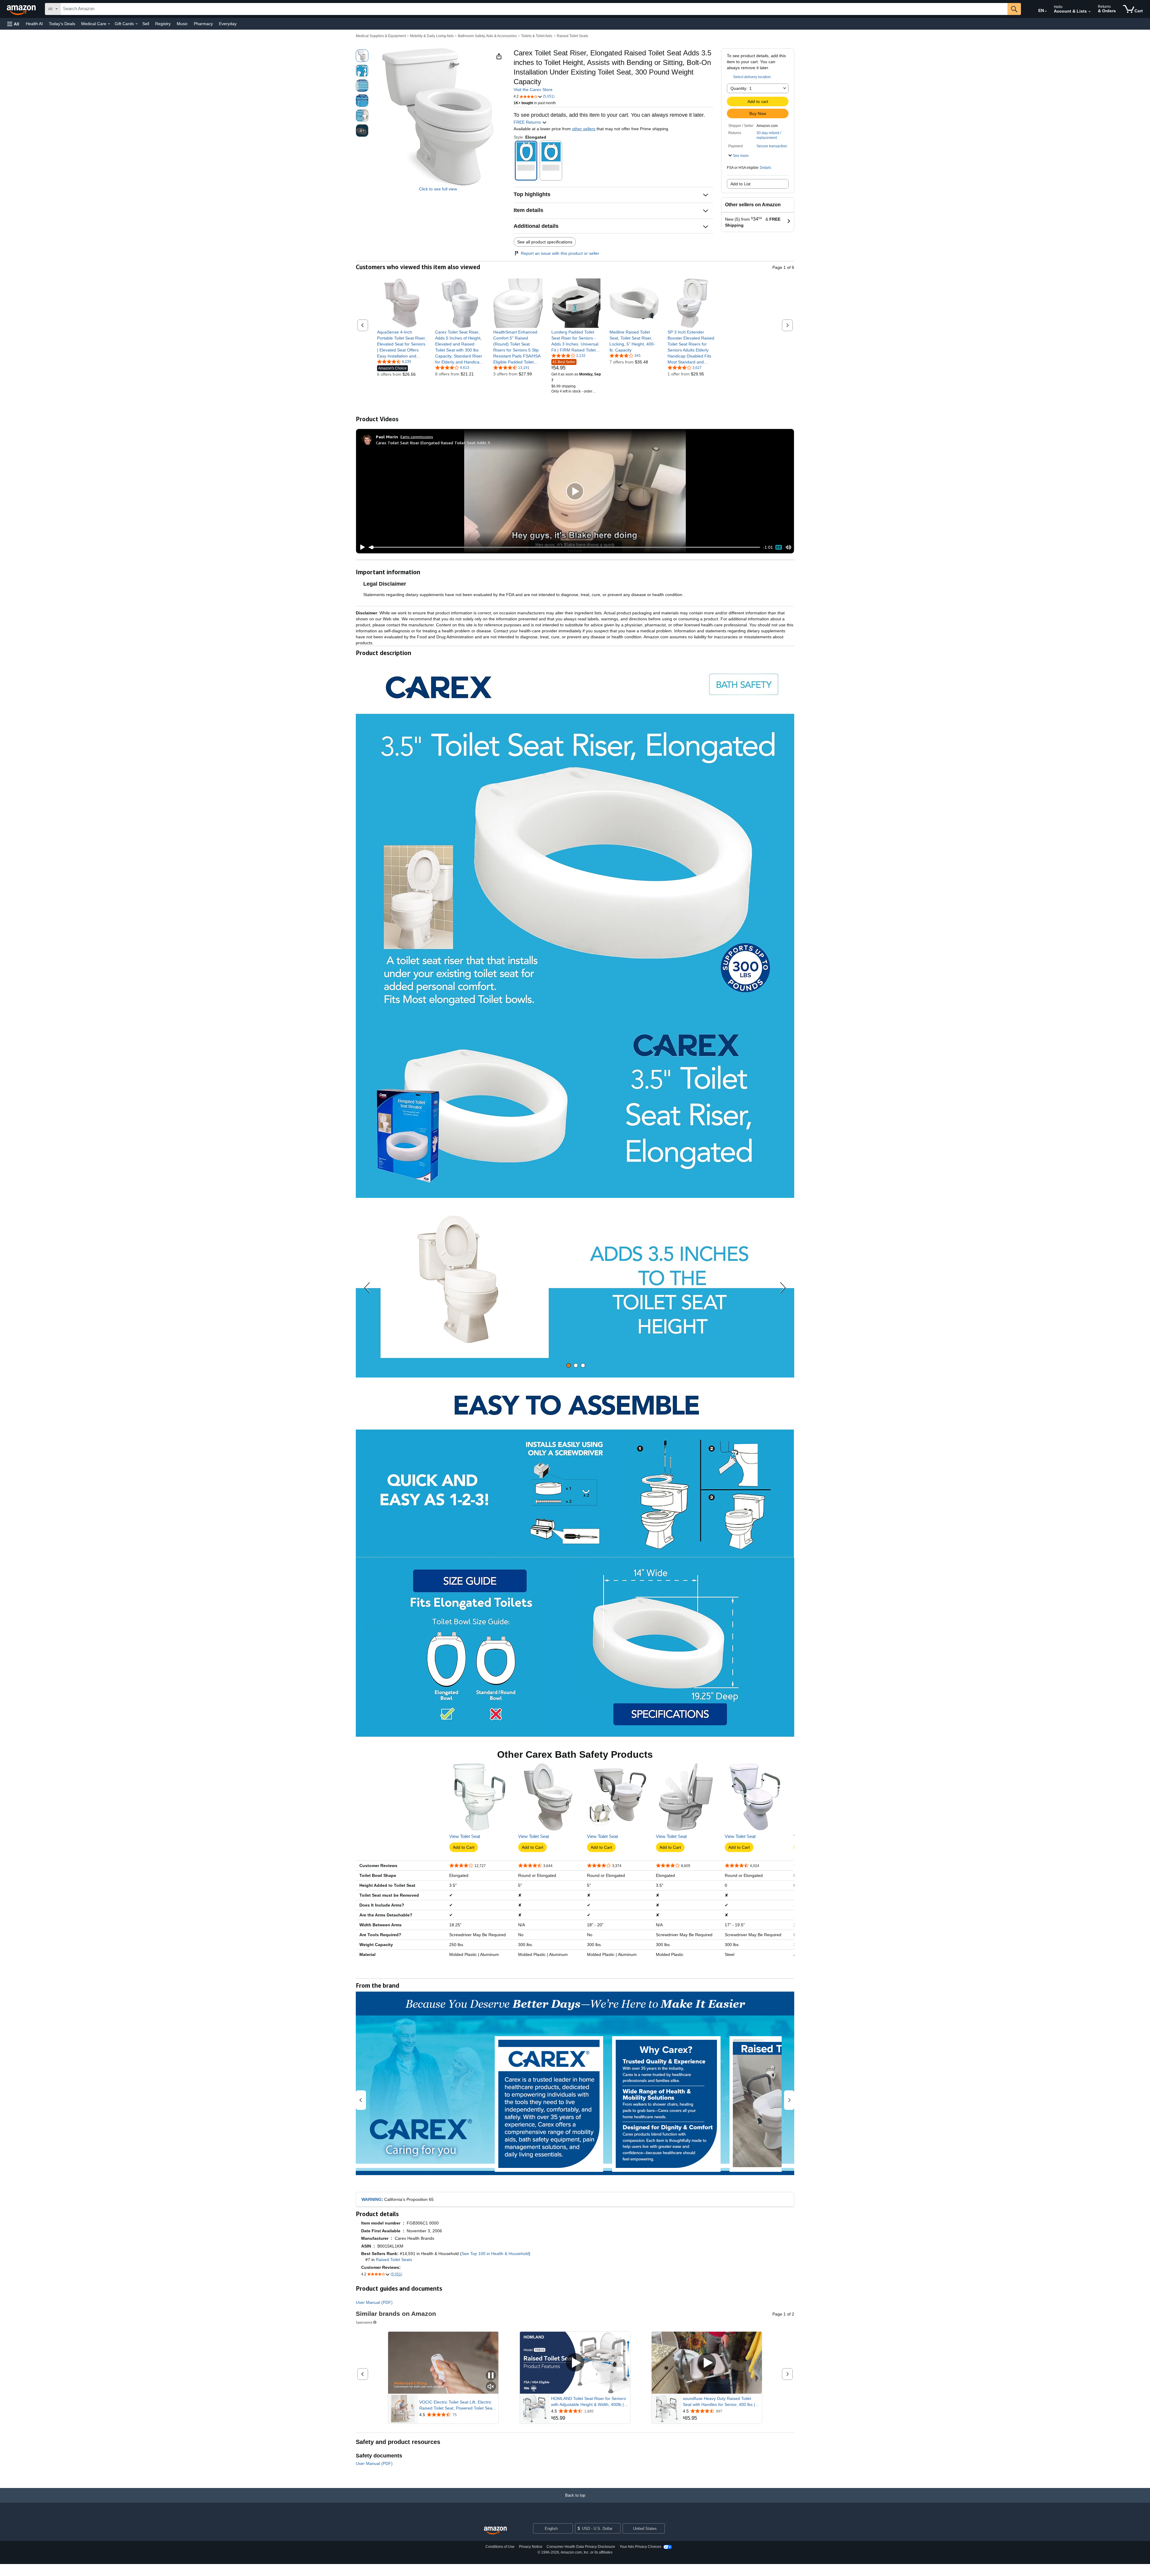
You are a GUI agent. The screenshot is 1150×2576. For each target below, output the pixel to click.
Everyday (228, 24)
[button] (13, 24)
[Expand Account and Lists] (1090, 12)
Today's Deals (62, 24)
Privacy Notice (531, 2547)
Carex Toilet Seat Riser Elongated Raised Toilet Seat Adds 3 (433, 443)
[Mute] (789, 547)
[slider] (564, 547)
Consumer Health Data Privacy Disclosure (581, 2547)
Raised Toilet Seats (572, 36)
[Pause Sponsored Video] (491, 2376)
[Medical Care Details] (109, 24)
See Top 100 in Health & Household (495, 2254)
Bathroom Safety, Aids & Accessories (487, 36)
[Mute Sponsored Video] (491, 2387)
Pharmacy (203, 24)
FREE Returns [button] (528, 122)
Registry (163, 24)
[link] (402, 344)
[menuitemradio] (779, 547)
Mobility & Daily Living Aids (432, 36)
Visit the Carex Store (533, 90)
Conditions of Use (500, 2547)
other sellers (584, 129)
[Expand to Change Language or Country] (1046, 11)
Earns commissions (417, 437)
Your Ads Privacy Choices (640, 2547)
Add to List (740, 184)
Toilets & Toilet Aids (537, 36)
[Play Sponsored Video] (575, 2363)
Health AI (34, 24)
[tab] (569, 1365)
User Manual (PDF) (374, 2302)
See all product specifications (545, 242)
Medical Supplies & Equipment (381, 36)
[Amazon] (22, 9)
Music (182, 24)
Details (765, 168)
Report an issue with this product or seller (560, 253)
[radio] (362, 56)
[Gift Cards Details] (137, 24)
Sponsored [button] (364, 2322)
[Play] (361, 547)
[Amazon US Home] (495, 2531)
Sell (146, 24)
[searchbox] (534, 9)
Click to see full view (438, 189)
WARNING (372, 2199)
